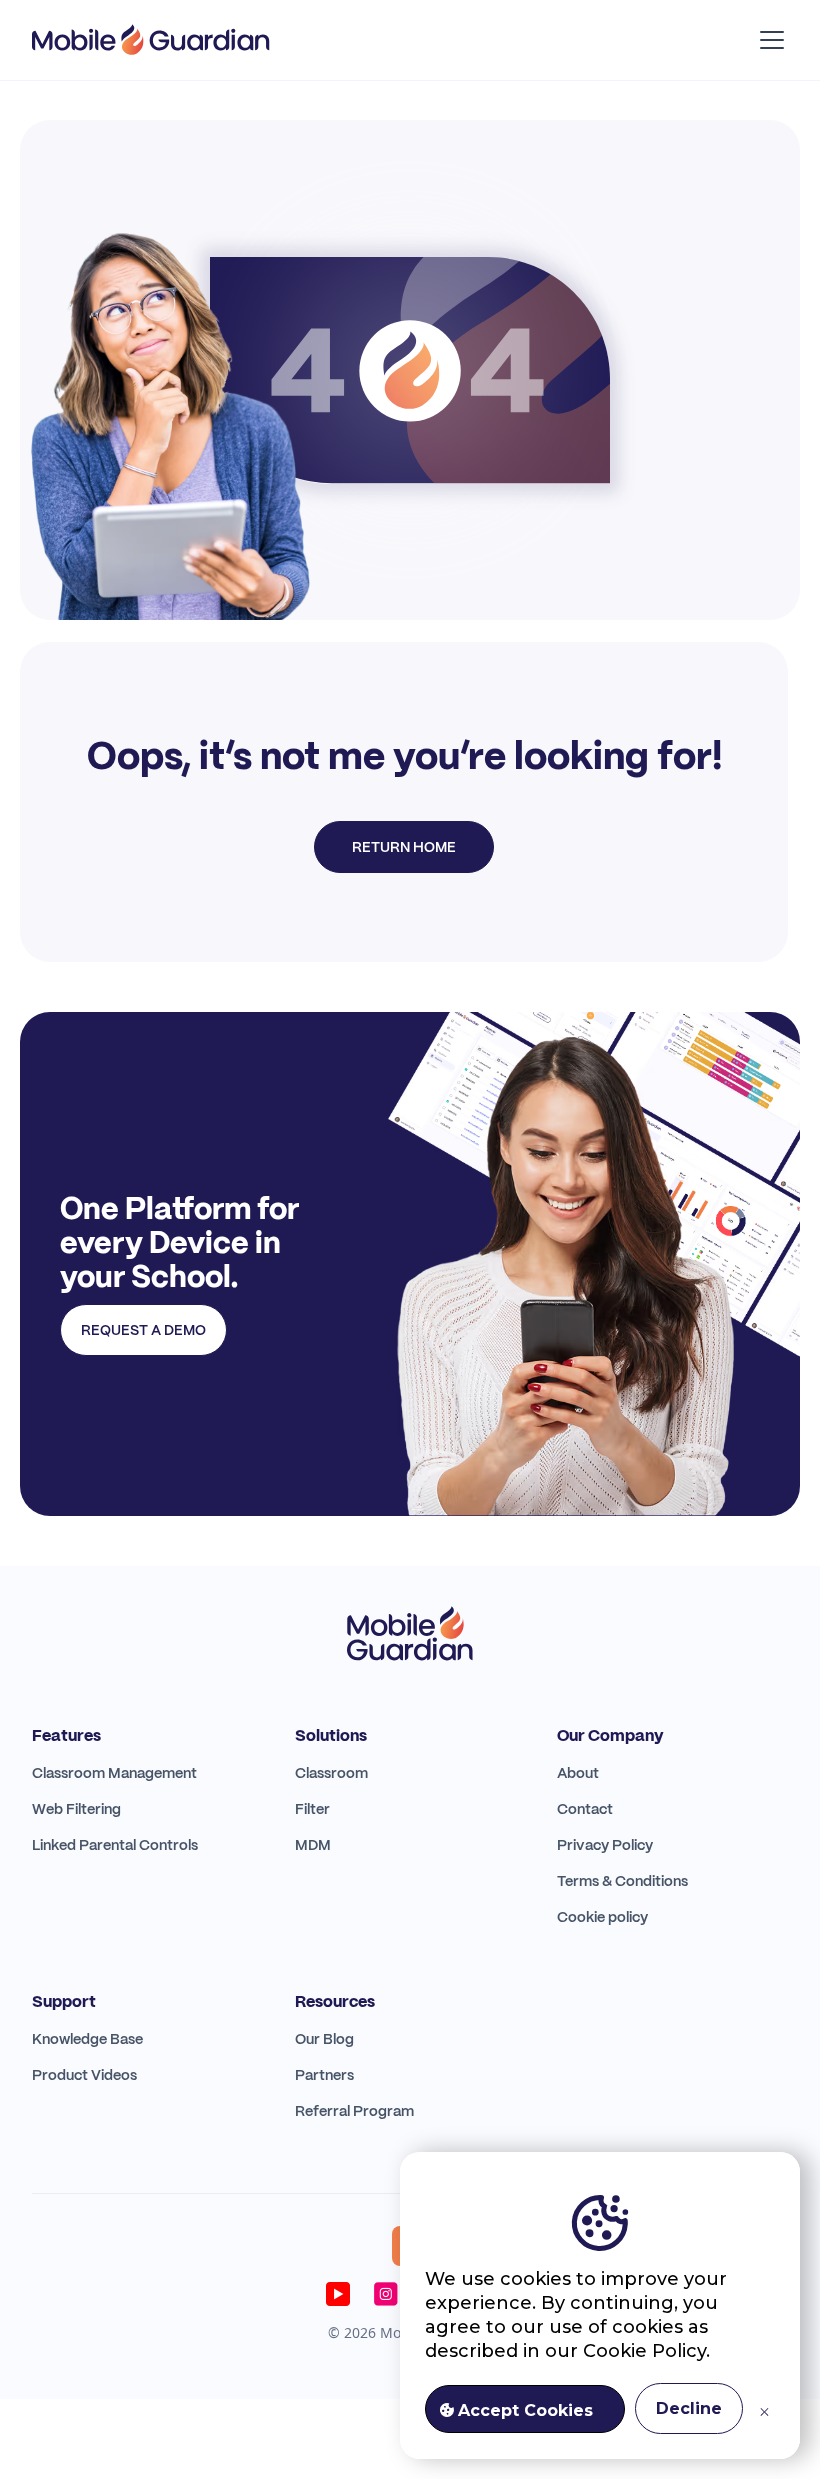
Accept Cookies (525, 2410)
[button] (768, 40)
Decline (689, 2408)
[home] (151, 40)
